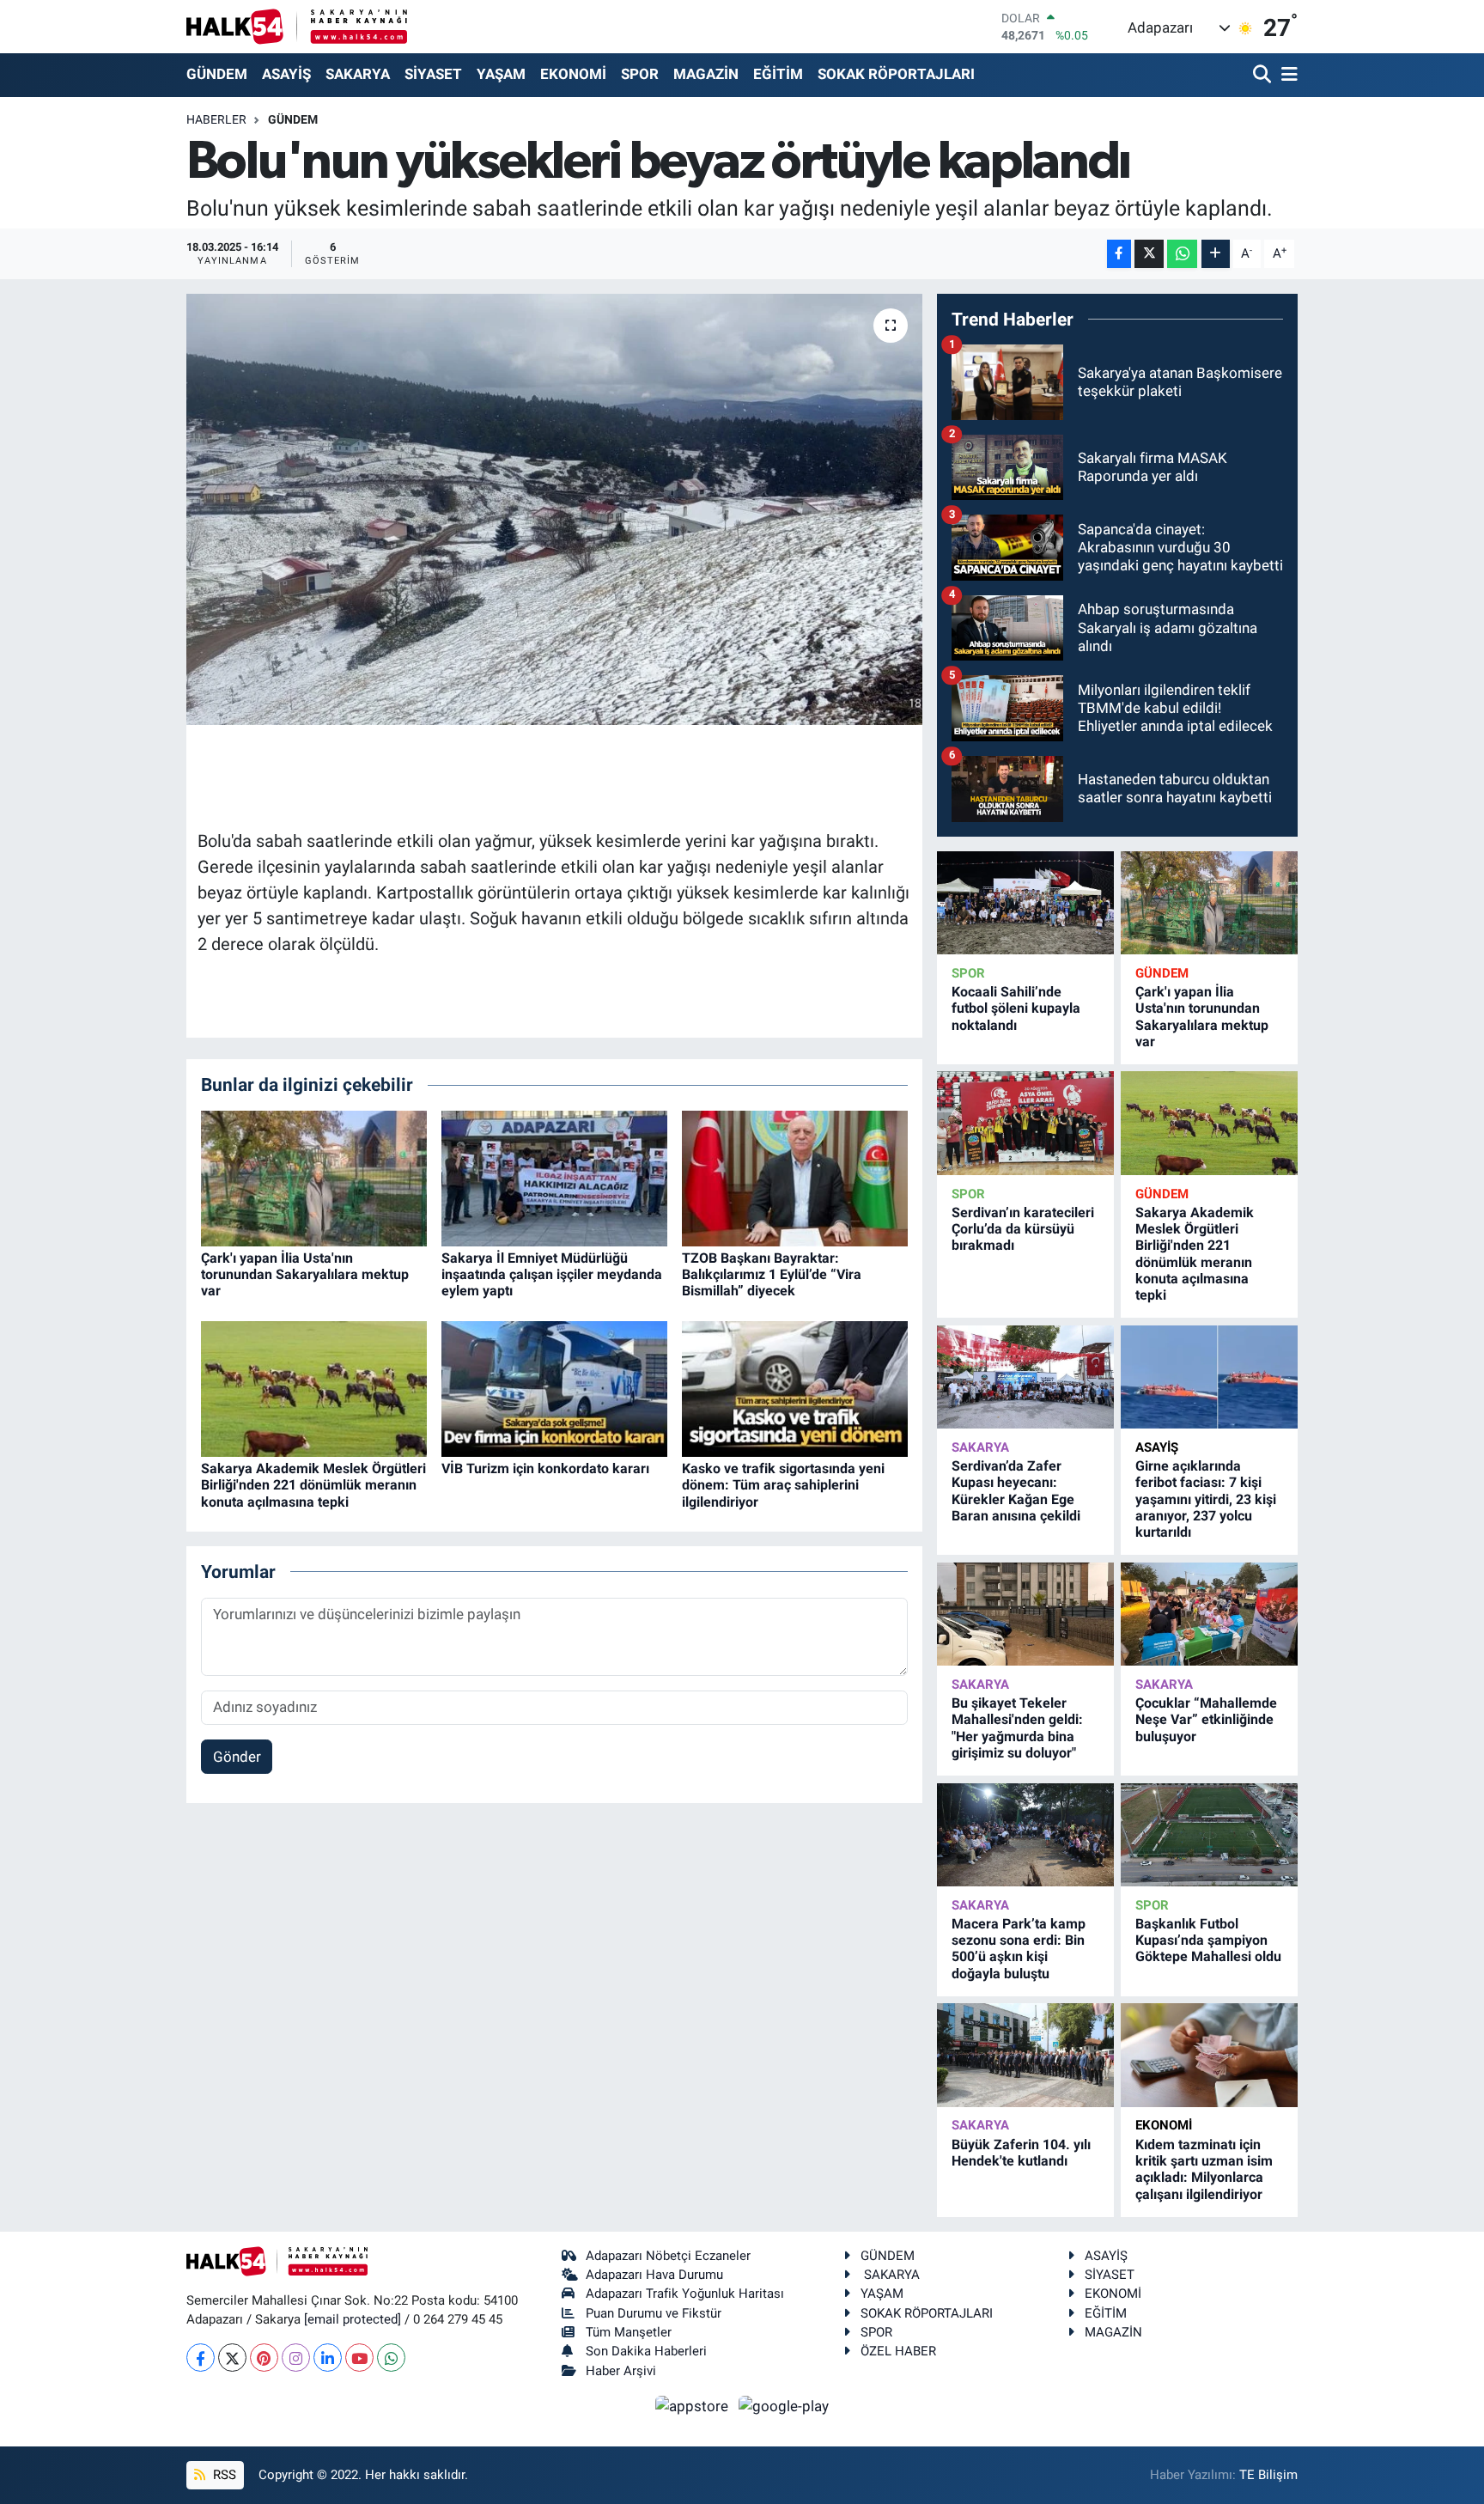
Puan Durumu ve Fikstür (654, 2313)
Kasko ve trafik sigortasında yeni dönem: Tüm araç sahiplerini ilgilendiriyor (783, 1485)
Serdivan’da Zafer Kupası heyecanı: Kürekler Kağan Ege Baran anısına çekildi (1016, 1491)
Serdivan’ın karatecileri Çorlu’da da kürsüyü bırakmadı (1023, 1229)
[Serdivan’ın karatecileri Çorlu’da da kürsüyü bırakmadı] (1025, 1123)
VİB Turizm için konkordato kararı (545, 1468)
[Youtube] (359, 2358)
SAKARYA (358, 74)
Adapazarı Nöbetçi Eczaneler (668, 2256)
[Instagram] (296, 2358)
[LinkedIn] (328, 2358)
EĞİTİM (778, 74)
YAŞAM (501, 74)
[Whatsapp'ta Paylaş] (1182, 254)
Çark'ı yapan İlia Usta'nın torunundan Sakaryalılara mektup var (305, 1274)
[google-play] (784, 2405)
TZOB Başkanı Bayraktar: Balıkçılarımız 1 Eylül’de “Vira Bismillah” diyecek (772, 1274)
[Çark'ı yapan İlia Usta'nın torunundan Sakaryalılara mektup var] (314, 1177)
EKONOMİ (573, 74)
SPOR (640, 74)
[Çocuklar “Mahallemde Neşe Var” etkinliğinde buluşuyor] (1209, 1615)
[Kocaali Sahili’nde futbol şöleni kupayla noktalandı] (1025, 903)
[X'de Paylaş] (1149, 254)
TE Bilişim (1268, 2475)
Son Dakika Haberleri (646, 2351)
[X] (232, 2358)
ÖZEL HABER (898, 2351)
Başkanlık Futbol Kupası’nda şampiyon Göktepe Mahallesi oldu (1208, 1940)
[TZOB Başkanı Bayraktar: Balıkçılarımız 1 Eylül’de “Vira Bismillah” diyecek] (795, 1177)
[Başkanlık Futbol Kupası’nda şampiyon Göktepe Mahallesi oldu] (1209, 1835)
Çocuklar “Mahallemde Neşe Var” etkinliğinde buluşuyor (1206, 1719)
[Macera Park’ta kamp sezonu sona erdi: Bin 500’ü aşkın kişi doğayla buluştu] (1025, 1835)
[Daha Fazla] (1216, 254)
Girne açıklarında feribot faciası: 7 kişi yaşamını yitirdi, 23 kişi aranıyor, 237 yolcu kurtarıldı (1206, 1499)
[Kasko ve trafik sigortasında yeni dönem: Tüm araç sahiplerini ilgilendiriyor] (795, 1387)
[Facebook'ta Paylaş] (1119, 254)
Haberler (216, 119)
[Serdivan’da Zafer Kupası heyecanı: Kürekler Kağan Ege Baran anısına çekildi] (1025, 1377)
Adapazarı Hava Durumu (654, 2275)
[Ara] (1264, 75)
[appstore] (694, 2405)
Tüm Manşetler (629, 2332)
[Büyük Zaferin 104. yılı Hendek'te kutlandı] (1025, 2055)
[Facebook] (201, 2358)
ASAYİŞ (286, 74)
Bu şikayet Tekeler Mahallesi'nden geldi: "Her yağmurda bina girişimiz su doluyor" (1017, 1728)
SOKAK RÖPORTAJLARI (896, 74)
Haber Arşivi (621, 2371)
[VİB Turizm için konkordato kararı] (554, 1387)
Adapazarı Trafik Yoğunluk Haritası (685, 2294)
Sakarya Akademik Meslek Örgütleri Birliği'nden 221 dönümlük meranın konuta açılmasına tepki (313, 1485)
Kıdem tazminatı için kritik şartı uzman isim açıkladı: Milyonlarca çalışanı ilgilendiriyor (1204, 2169)
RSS (223, 2475)
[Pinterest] (264, 2358)
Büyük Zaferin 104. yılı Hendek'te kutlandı (1021, 2153)
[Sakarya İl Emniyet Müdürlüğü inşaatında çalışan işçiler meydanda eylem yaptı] (554, 1177)
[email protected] (353, 2319)
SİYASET (433, 74)
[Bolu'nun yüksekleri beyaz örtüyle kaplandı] (554, 509)
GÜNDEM (217, 74)
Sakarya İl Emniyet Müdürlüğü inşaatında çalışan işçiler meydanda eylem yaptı (552, 1274)
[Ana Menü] (1286, 75)
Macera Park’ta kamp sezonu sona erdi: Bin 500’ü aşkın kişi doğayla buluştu (1019, 1949)
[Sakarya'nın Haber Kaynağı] (297, 26)
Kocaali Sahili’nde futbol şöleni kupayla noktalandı (1016, 1008)
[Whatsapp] (391, 2358)
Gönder (237, 1757)
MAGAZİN (706, 74)
